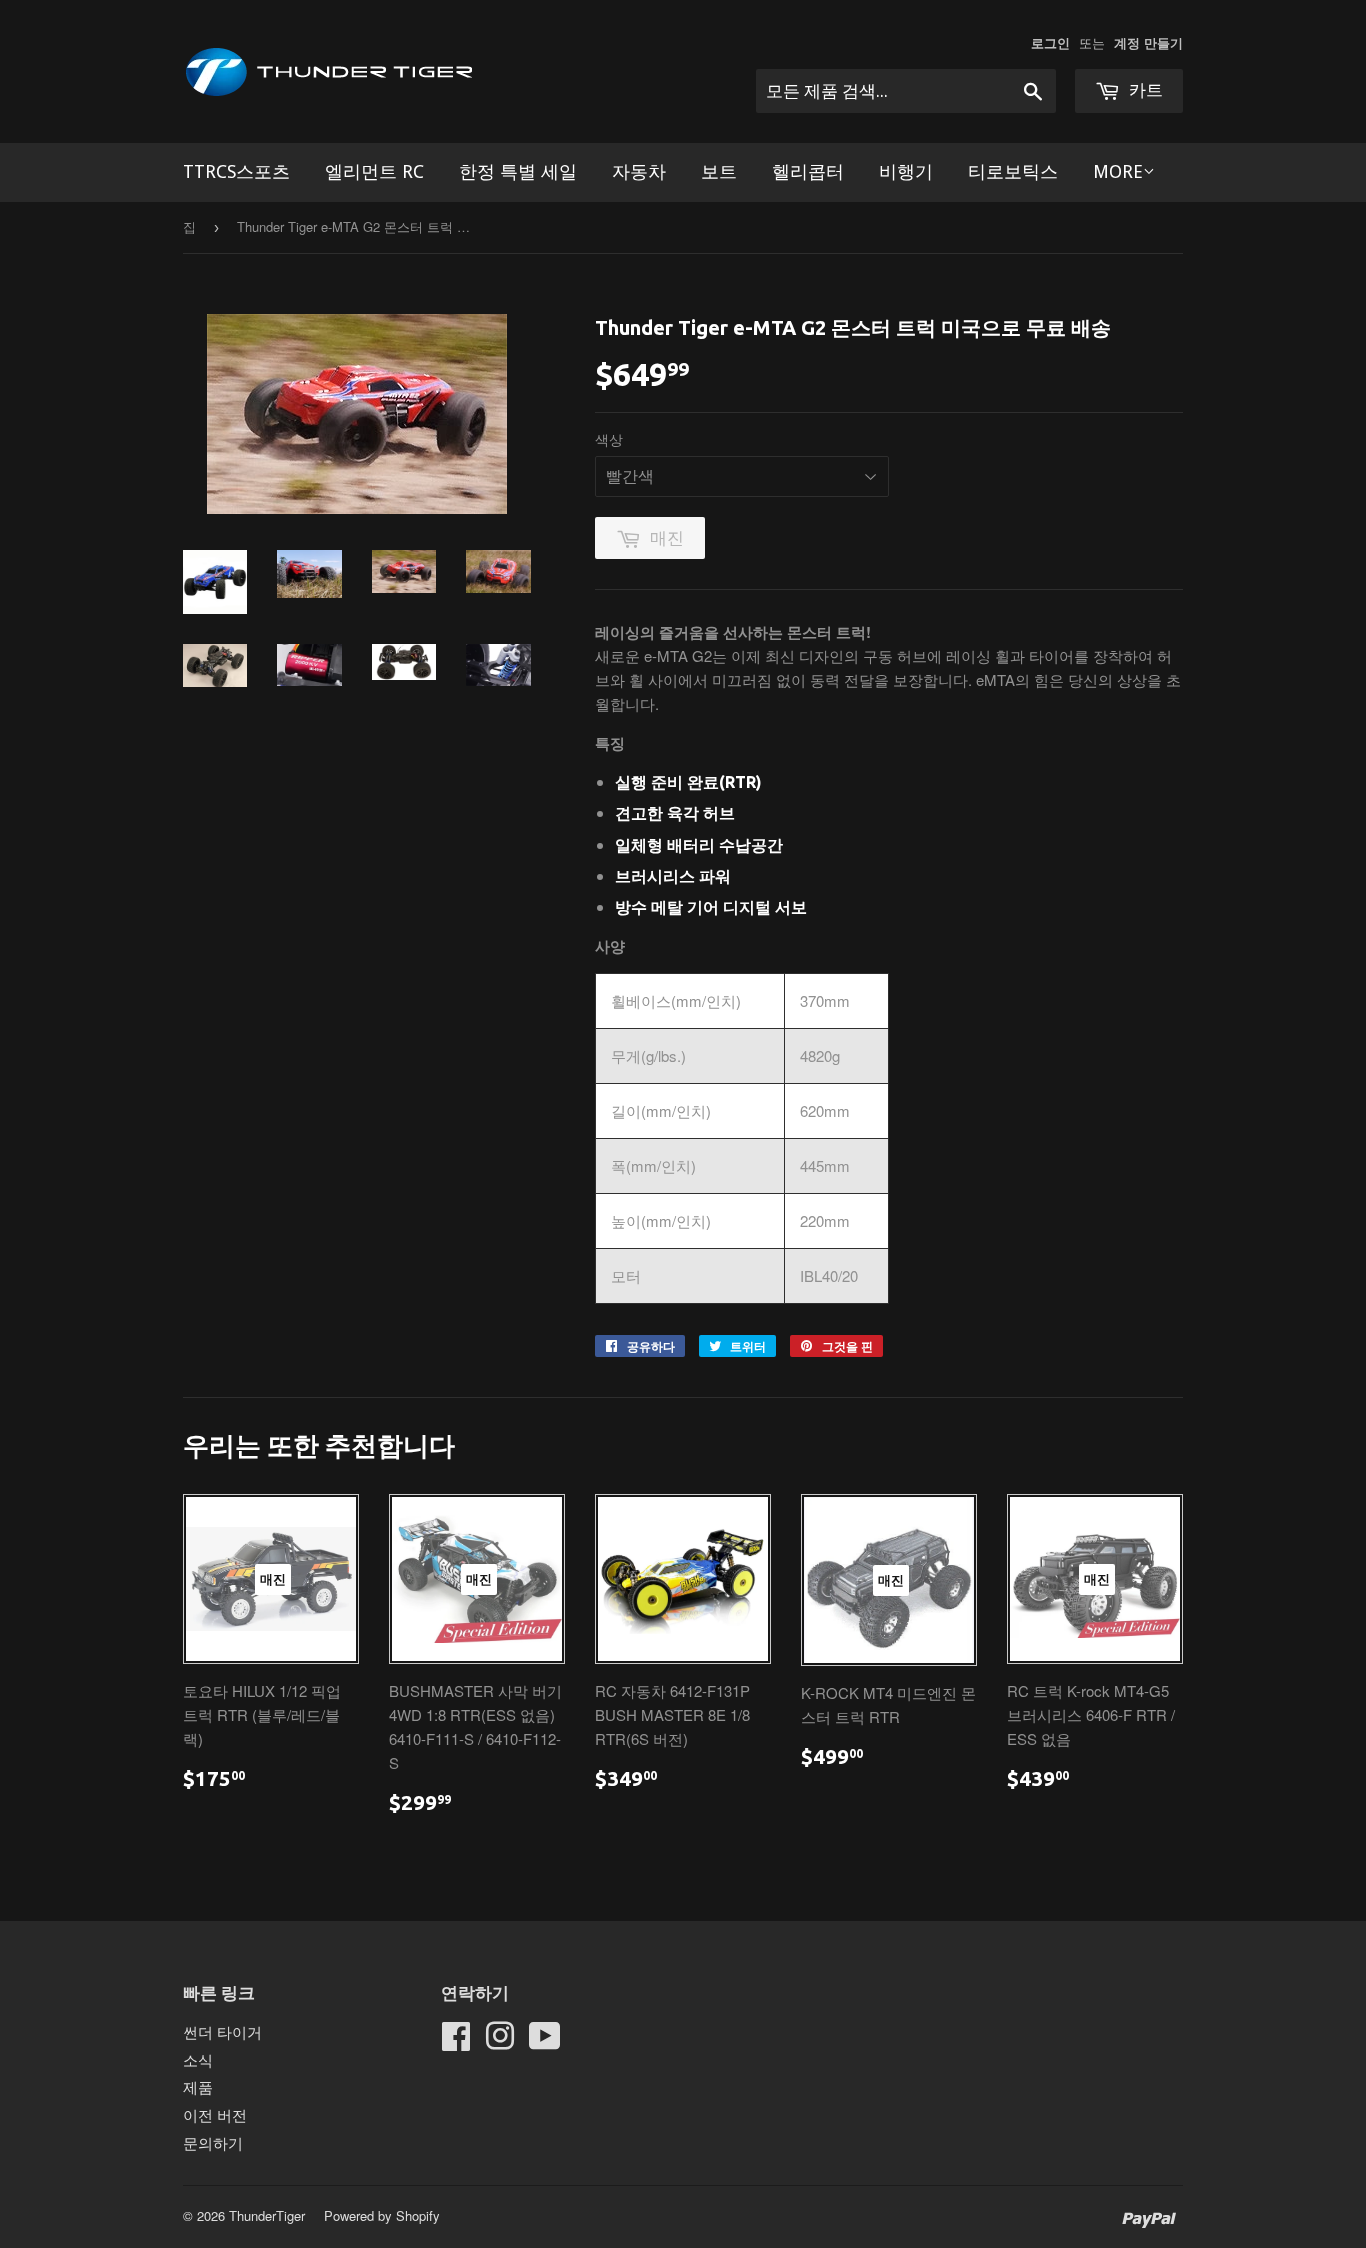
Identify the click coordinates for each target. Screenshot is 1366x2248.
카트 (1144, 90)
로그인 (1050, 43)
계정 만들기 (1148, 43)
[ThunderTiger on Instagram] (500, 2041)
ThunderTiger (267, 2215)
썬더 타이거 (222, 2031)
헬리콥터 (808, 171)
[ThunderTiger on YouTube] (545, 2041)
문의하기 (213, 2142)
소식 (198, 2059)
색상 (609, 439)
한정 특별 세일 (518, 171)
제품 (198, 2086)
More (1118, 171)
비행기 (906, 171)
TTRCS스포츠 (236, 171)
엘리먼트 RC (374, 171)
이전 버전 (215, 2114)
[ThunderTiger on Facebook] (456, 2041)
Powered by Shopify (382, 2215)
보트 (719, 171)
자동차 (639, 171)
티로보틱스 (1013, 171)
